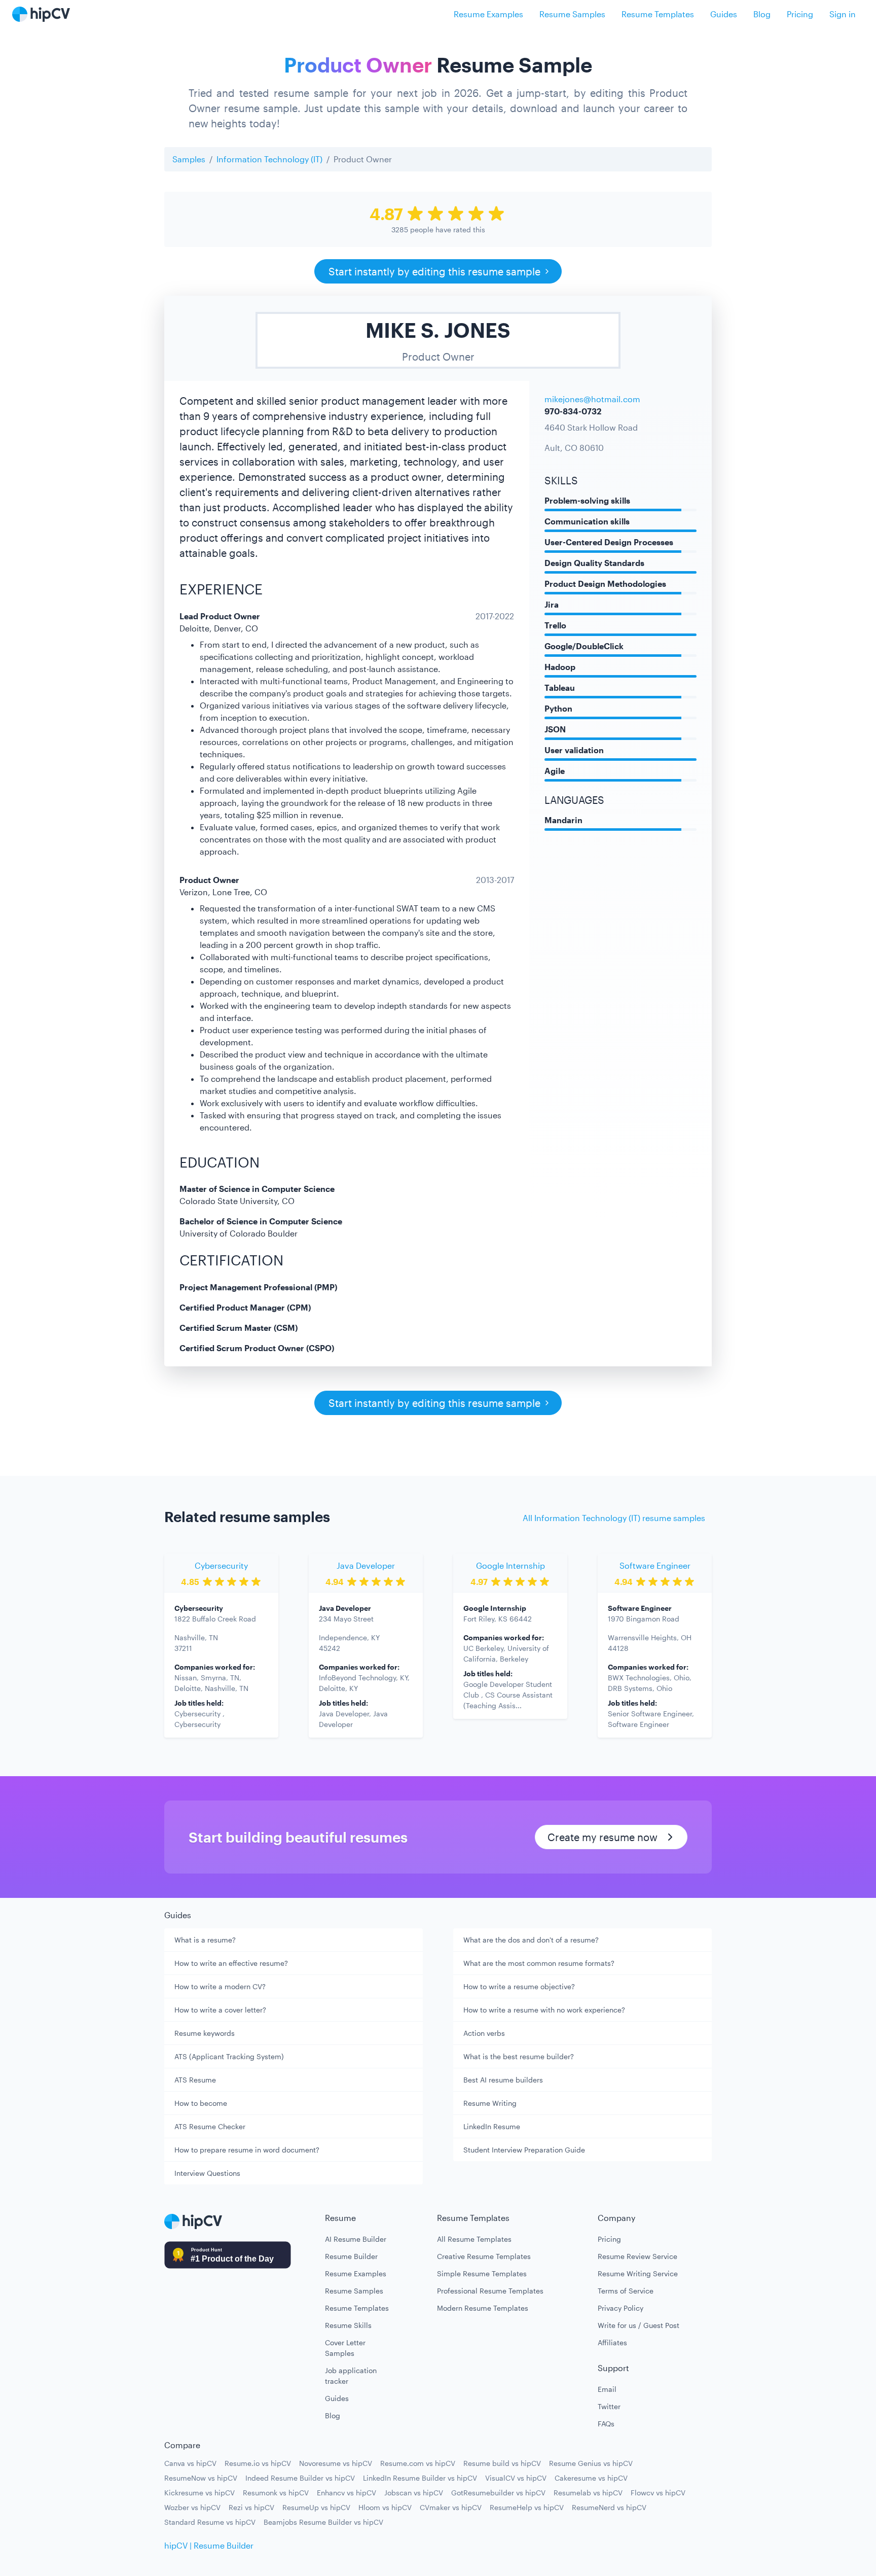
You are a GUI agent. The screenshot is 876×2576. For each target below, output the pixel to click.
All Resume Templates (474, 2239)
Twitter (609, 2406)
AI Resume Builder (356, 2239)
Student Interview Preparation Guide (524, 2150)
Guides (724, 14)
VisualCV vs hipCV (516, 2478)
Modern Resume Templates (483, 2308)
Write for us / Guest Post (638, 2325)
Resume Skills (348, 2325)
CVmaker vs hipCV (451, 2507)
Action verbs (484, 2033)
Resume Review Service (637, 2256)
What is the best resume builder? (519, 2056)
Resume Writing (490, 2103)
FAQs (606, 2424)
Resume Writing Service (638, 2273)
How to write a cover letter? (220, 2010)
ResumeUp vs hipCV (316, 2507)
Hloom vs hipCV (385, 2507)
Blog (762, 14)
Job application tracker (351, 2376)
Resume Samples (572, 14)
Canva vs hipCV (190, 2463)
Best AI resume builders (503, 2080)
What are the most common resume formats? (539, 1963)
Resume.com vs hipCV (418, 2463)
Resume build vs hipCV (502, 2463)
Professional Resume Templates (490, 2291)
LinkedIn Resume (492, 2126)
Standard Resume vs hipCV (210, 2522)
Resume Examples (488, 14)
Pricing (800, 14)
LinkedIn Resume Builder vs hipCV (420, 2478)
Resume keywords (205, 2033)
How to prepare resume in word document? (247, 2150)
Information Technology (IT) (269, 159)
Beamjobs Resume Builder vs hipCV (323, 2522)
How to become (201, 2103)
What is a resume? (205, 1940)
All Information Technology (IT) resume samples (614, 1518)
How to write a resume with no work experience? (544, 2010)
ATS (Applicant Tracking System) (229, 2056)
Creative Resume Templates (484, 2256)
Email (607, 2389)
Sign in (843, 14)
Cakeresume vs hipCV (591, 2478)
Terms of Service (626, 2291)
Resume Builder (351, 2256)
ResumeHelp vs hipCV (527, 2507)
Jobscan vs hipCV (414, 2493)
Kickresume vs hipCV (199, 2493)
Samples (189, 159)
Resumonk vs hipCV (276, 2493)
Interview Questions (207, 2173)
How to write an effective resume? (231, 1963)
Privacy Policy (620, 2308)
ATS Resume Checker (210, 2126)
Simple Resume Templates (482, 2273)
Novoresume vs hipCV (336, 2463)
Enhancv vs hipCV (346, 2493)
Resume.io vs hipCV (258, 2463)
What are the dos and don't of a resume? (531, 1940)
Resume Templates (658, 14)
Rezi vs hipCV (251, 2507)
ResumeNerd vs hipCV (609, 2507)
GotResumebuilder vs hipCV (498, 2493)
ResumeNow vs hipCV (201, 2478)
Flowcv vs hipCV (658, 2493)
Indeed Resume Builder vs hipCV (300, 2478)
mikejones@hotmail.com (592, 399)
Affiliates (612, 2342)
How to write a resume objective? (519, 1986)
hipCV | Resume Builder (209, 2545)
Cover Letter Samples (345, 2348)
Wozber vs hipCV (192, 2507)
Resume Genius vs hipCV (591, 2463)
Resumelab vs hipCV (588, 2493)
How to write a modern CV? (220, 1986)
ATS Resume (195, 2080)
